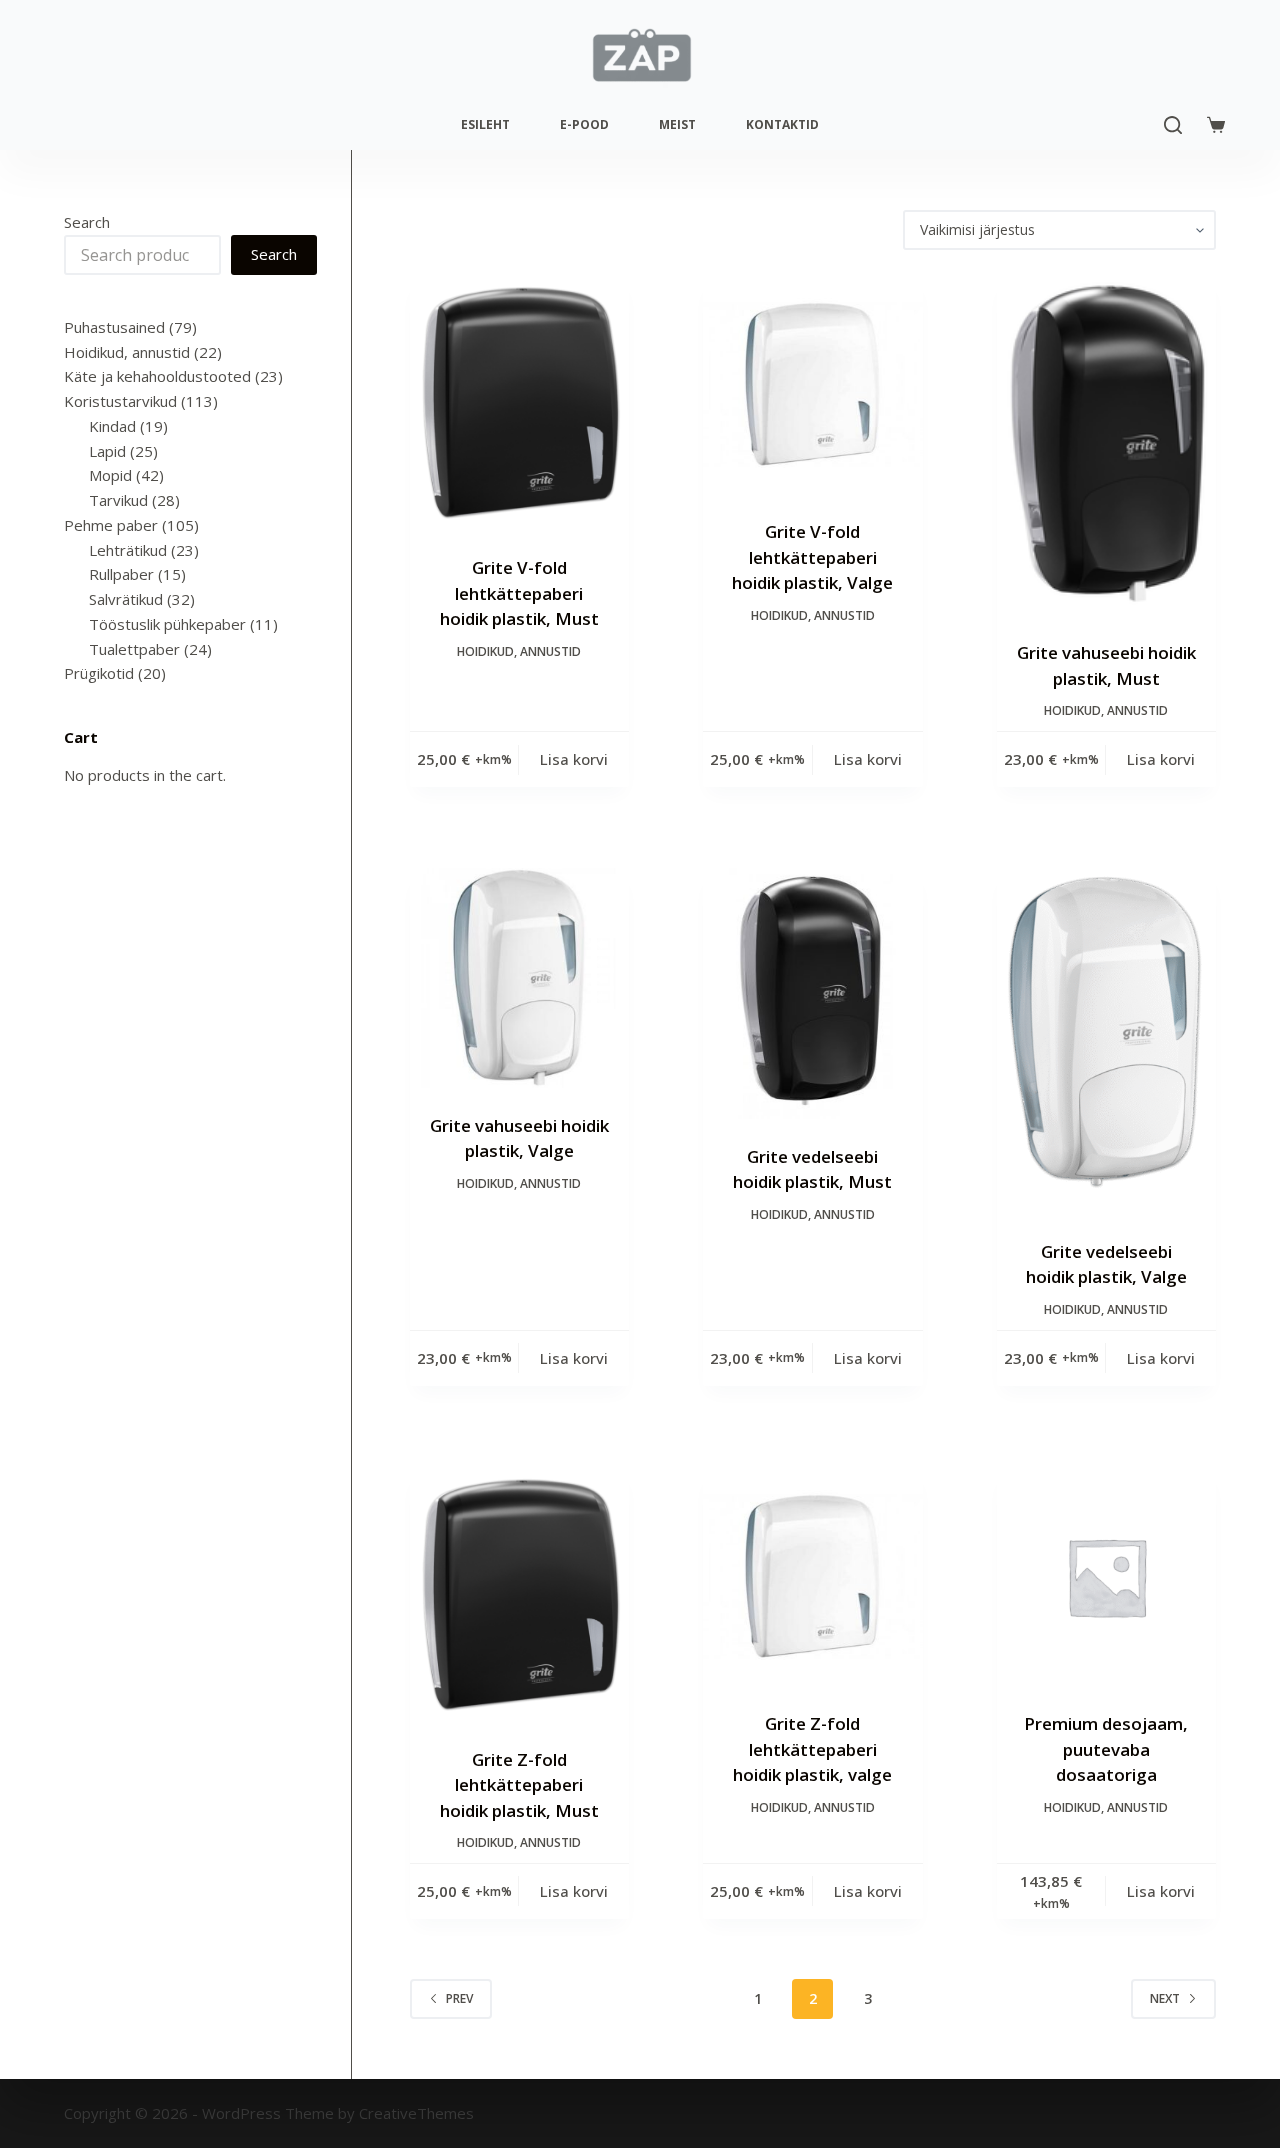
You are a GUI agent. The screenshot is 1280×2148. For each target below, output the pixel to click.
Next (1165, 1998)
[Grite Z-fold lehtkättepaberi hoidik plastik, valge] (812, 1576)
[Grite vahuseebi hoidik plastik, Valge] (519, 977)
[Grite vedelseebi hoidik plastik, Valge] (1106, 1041)
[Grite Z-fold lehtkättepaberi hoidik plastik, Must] (519, 1594)
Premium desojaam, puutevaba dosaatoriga (1106, 1749)
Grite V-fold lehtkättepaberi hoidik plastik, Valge (812, 557)
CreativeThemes (416, 2113)
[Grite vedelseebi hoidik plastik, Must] (812, 993)
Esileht (485, 124)
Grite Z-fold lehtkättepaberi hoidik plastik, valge (812, 1749)
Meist (677, 124)
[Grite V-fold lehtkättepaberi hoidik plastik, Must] (519, 402)
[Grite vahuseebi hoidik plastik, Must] (1106, 445)
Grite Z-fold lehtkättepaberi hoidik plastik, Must (519, 1785)
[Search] (1173, 125)
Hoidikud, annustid (519, 651)
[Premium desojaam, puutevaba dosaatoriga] (1106, 1576)
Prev (459, 1998)
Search (87, 222)
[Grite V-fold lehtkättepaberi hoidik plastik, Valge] (812, 384)
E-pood (584, 124)
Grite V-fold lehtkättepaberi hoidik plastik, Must (519, 593)
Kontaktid (782, 124)
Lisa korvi (574, 759)
